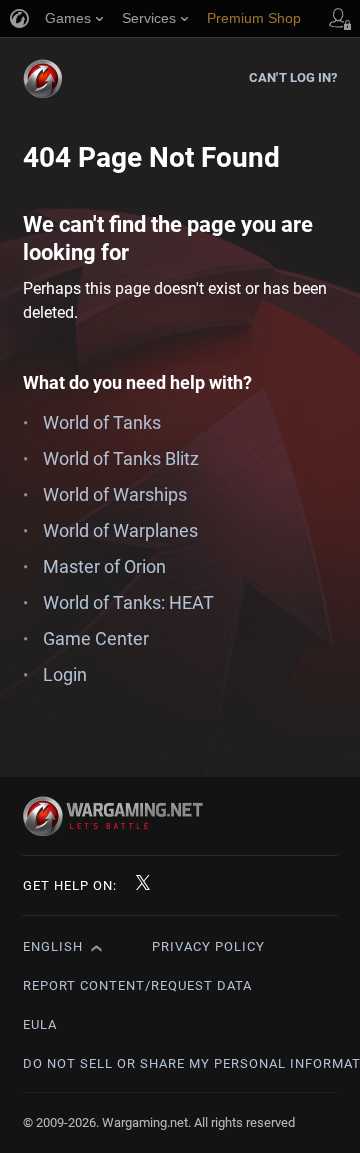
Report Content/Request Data (137, 985)
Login (65, 674)
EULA (40, 1024)
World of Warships (115, 494)
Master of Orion (104, 566)
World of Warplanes (120, 530)
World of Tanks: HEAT (128, 602)
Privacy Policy (208, 946)
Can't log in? (293, 77)
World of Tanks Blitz (121, 458)
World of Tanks (102, 422)
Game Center (96, 638)
